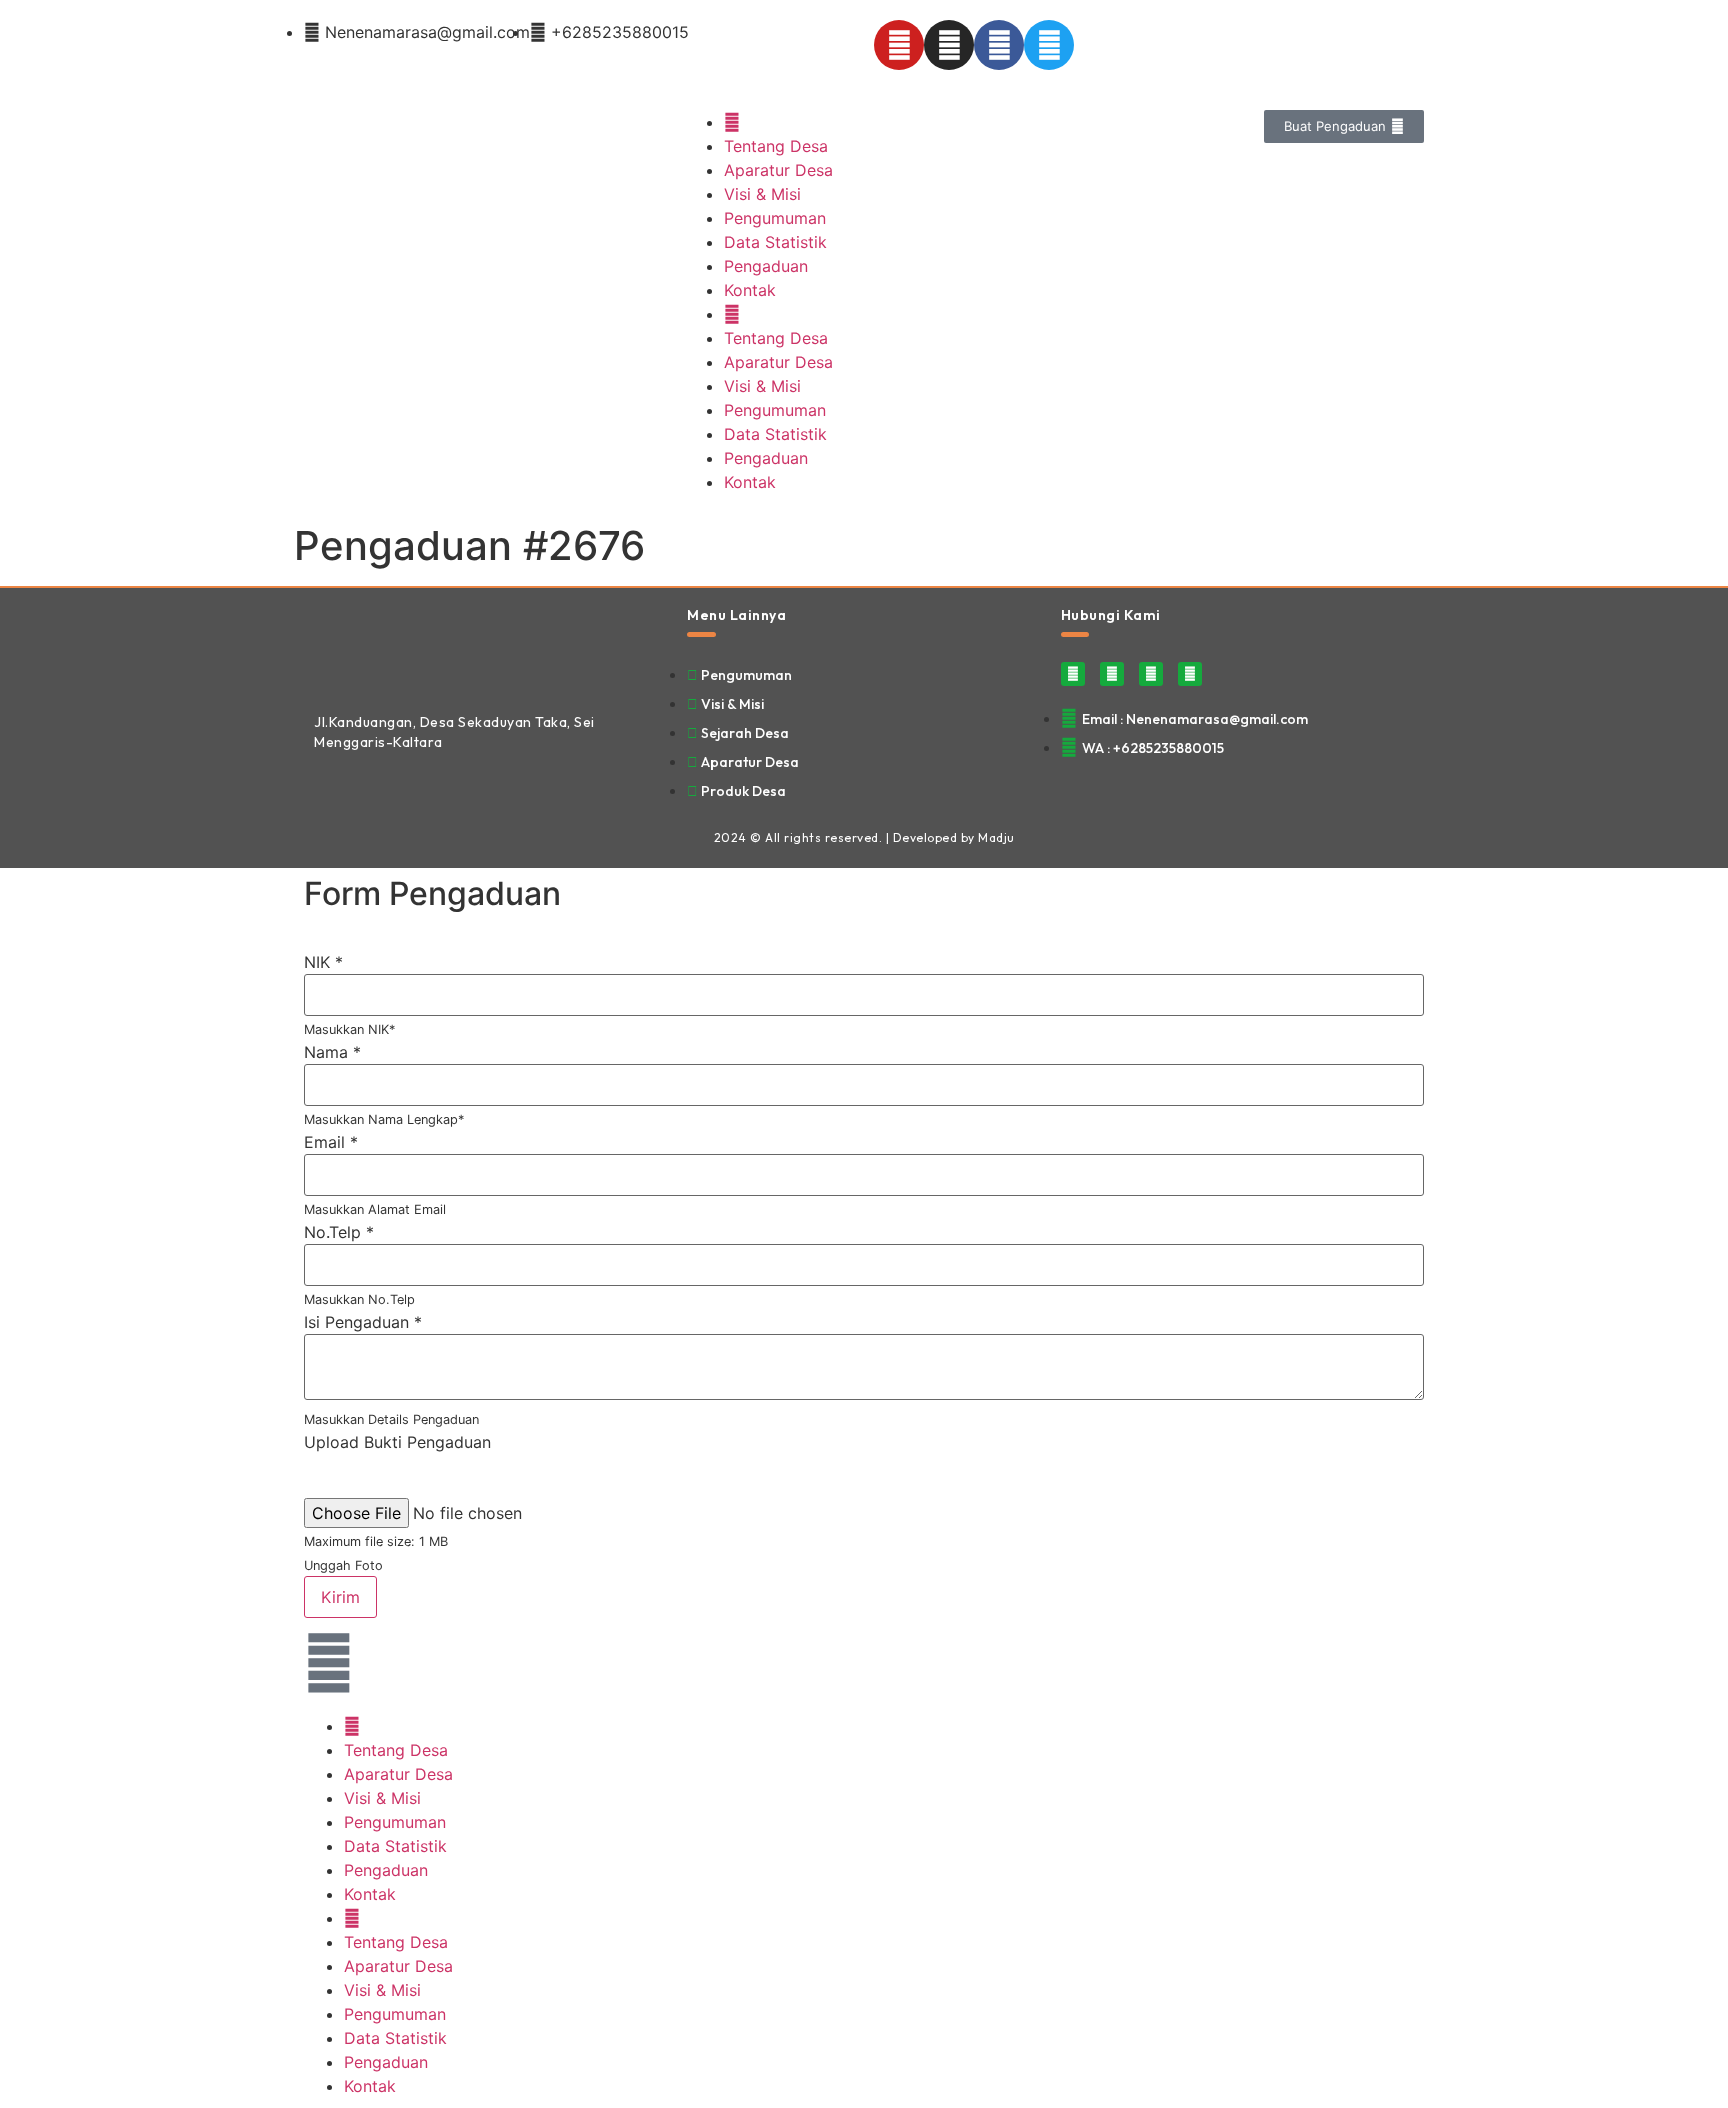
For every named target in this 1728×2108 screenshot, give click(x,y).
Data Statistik (775, 242)
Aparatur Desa (778, 170)
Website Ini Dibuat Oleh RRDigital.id (1398, 599)
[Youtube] (899, 45)
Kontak (750, 290)
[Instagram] (949, 45)
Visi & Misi (762, 194)
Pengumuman (775, 218)
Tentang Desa (776, 146)
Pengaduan (766, 266)
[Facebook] (999, 45)
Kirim (340, 1597)
